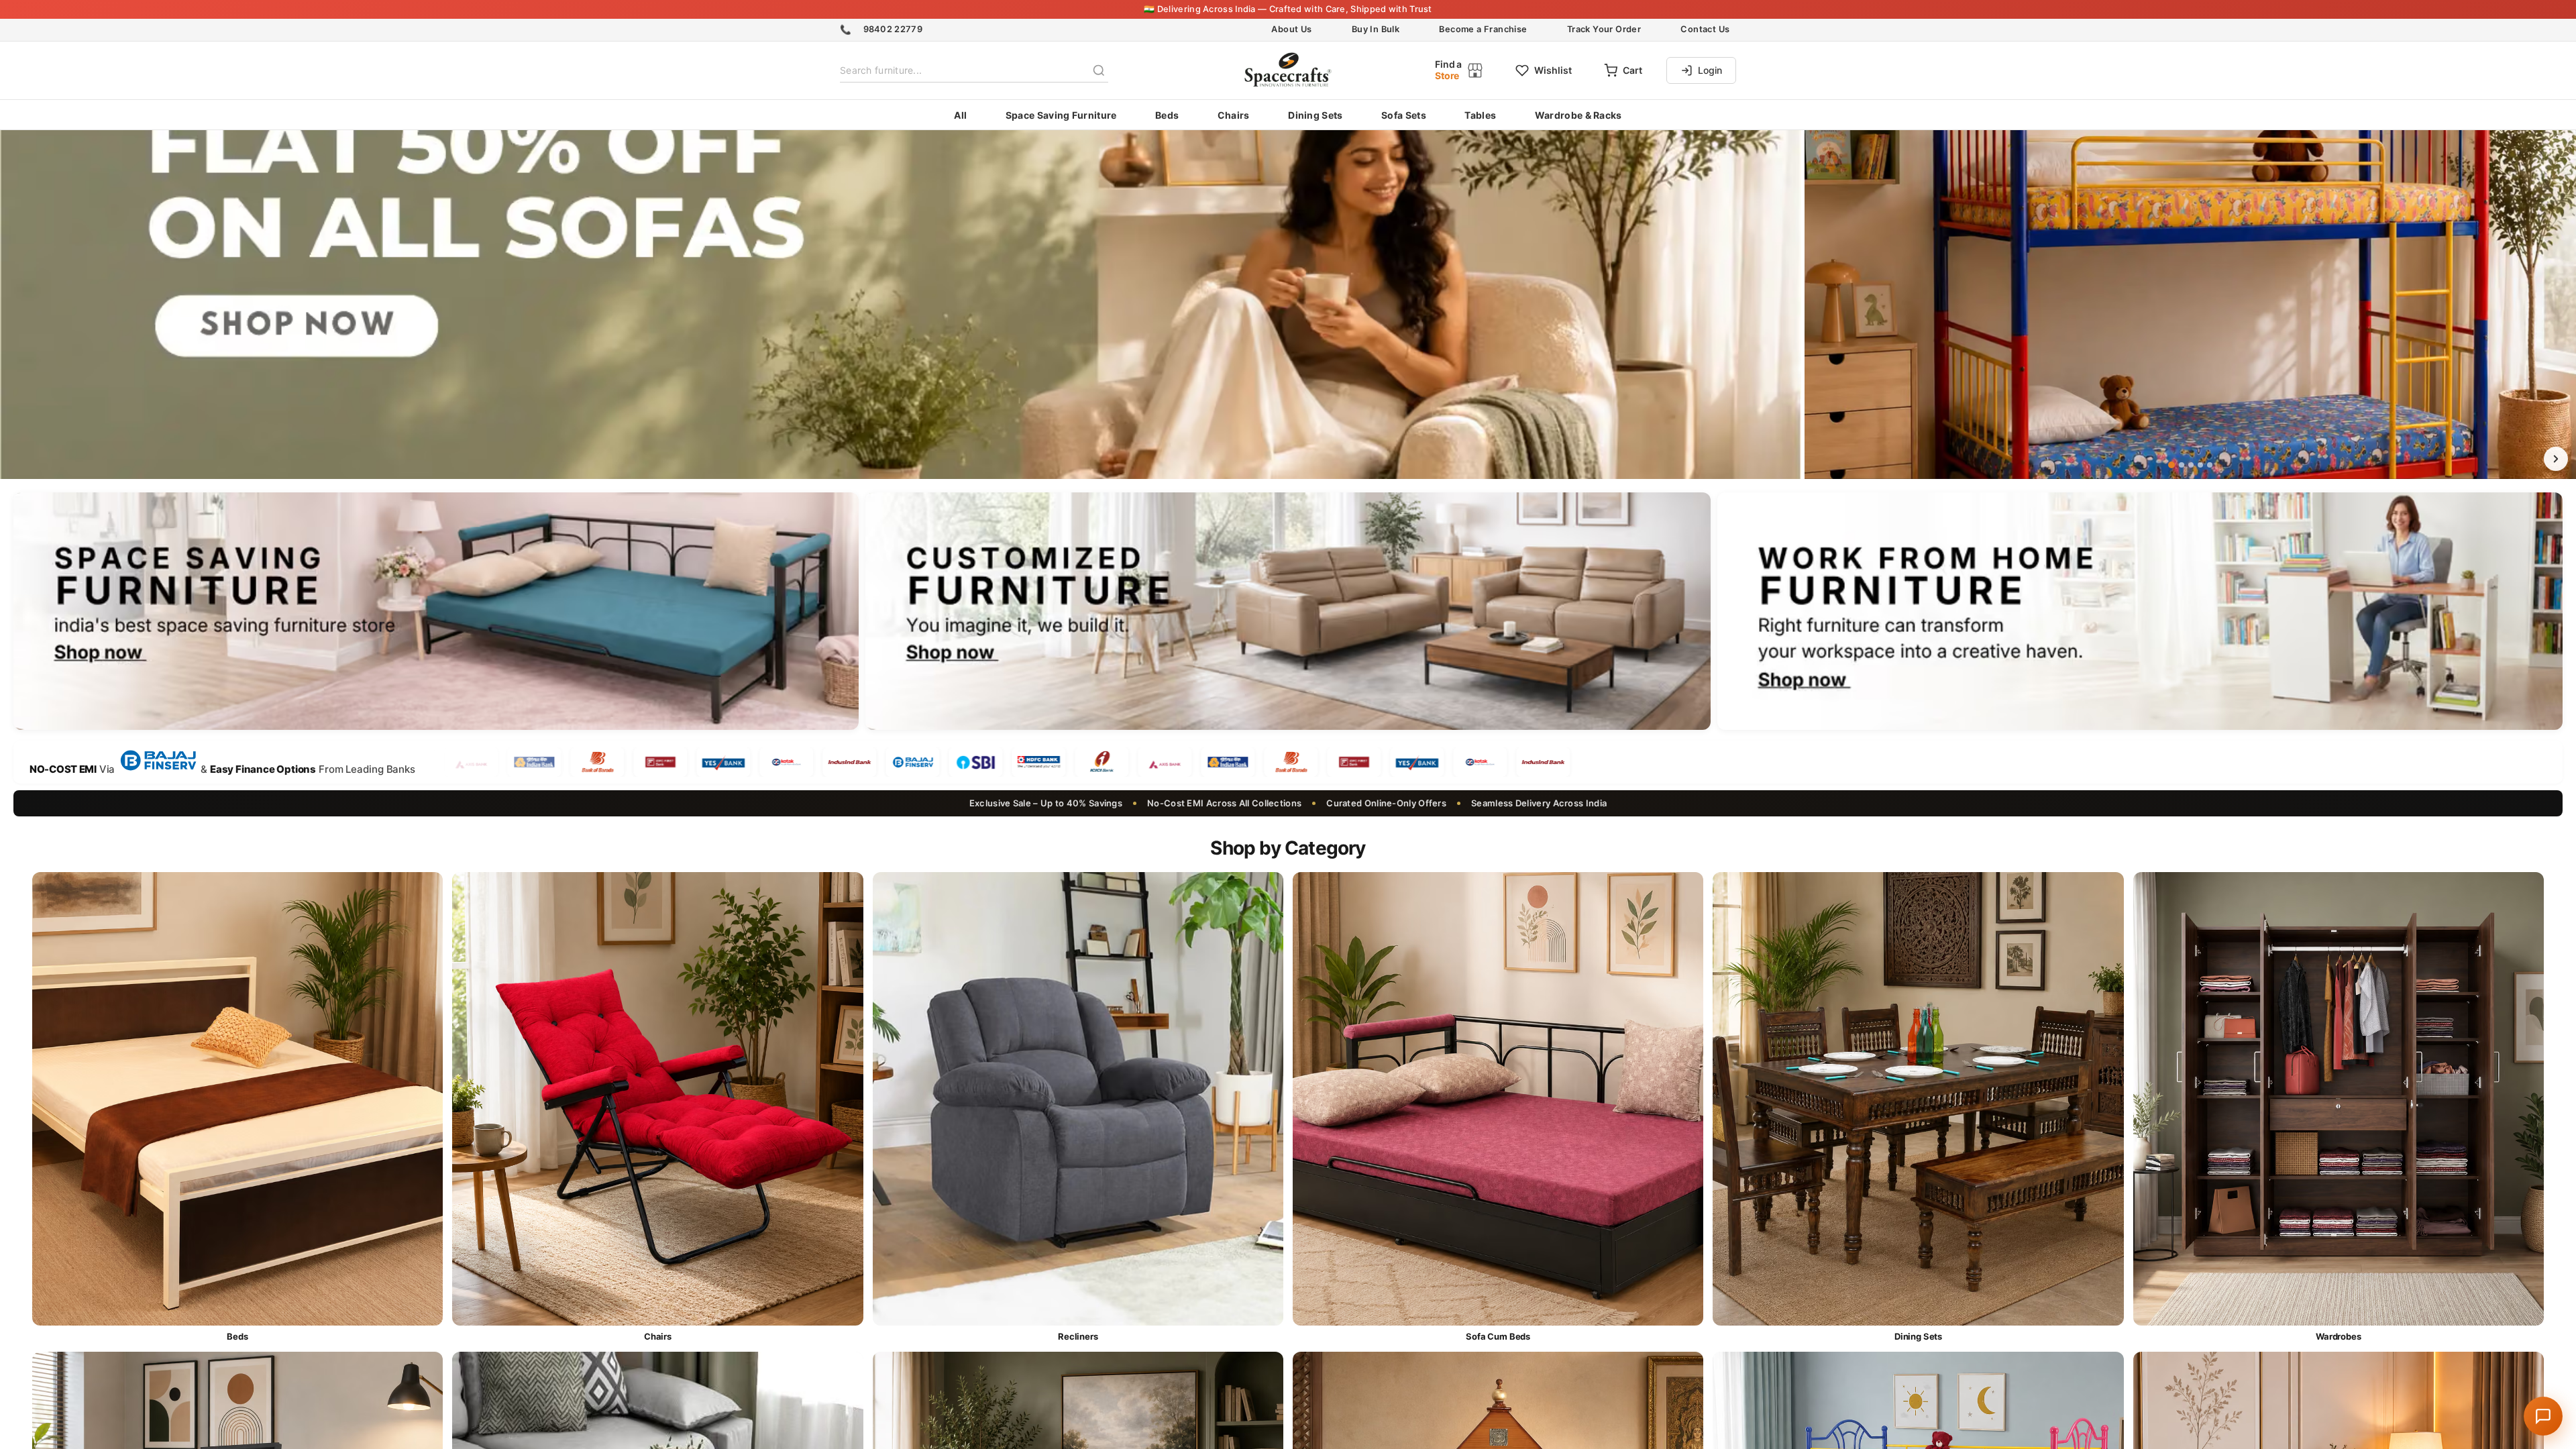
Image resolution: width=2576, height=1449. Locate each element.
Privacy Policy (1374, 833)
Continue (1288, 808)
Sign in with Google (1299, 879)
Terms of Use (1309, 833)
